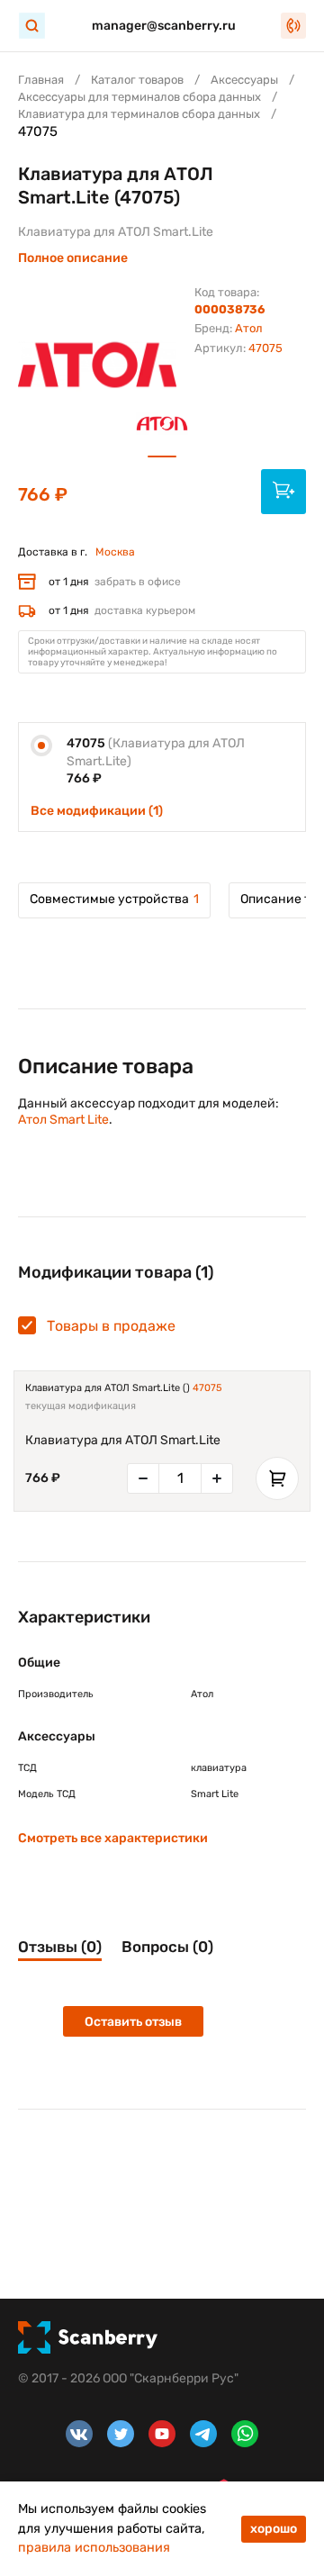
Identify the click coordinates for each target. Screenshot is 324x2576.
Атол (249, 328)
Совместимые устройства (114, 899)
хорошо (274, 2529)
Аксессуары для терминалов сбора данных (139, 97)
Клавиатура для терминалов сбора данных (139, 114)
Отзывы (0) (60, 1947)
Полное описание (73, 258)
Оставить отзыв (133, 2022)
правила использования (94, 2548)
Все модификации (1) (97, 811)
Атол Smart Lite (63, 1120)
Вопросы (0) (167, 1947)
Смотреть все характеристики (113, 1838)
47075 (207, 1388)
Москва (115, 552)
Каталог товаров (137, 80)
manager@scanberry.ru (164, 26)
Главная (41, 80)
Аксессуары (244, 80)
